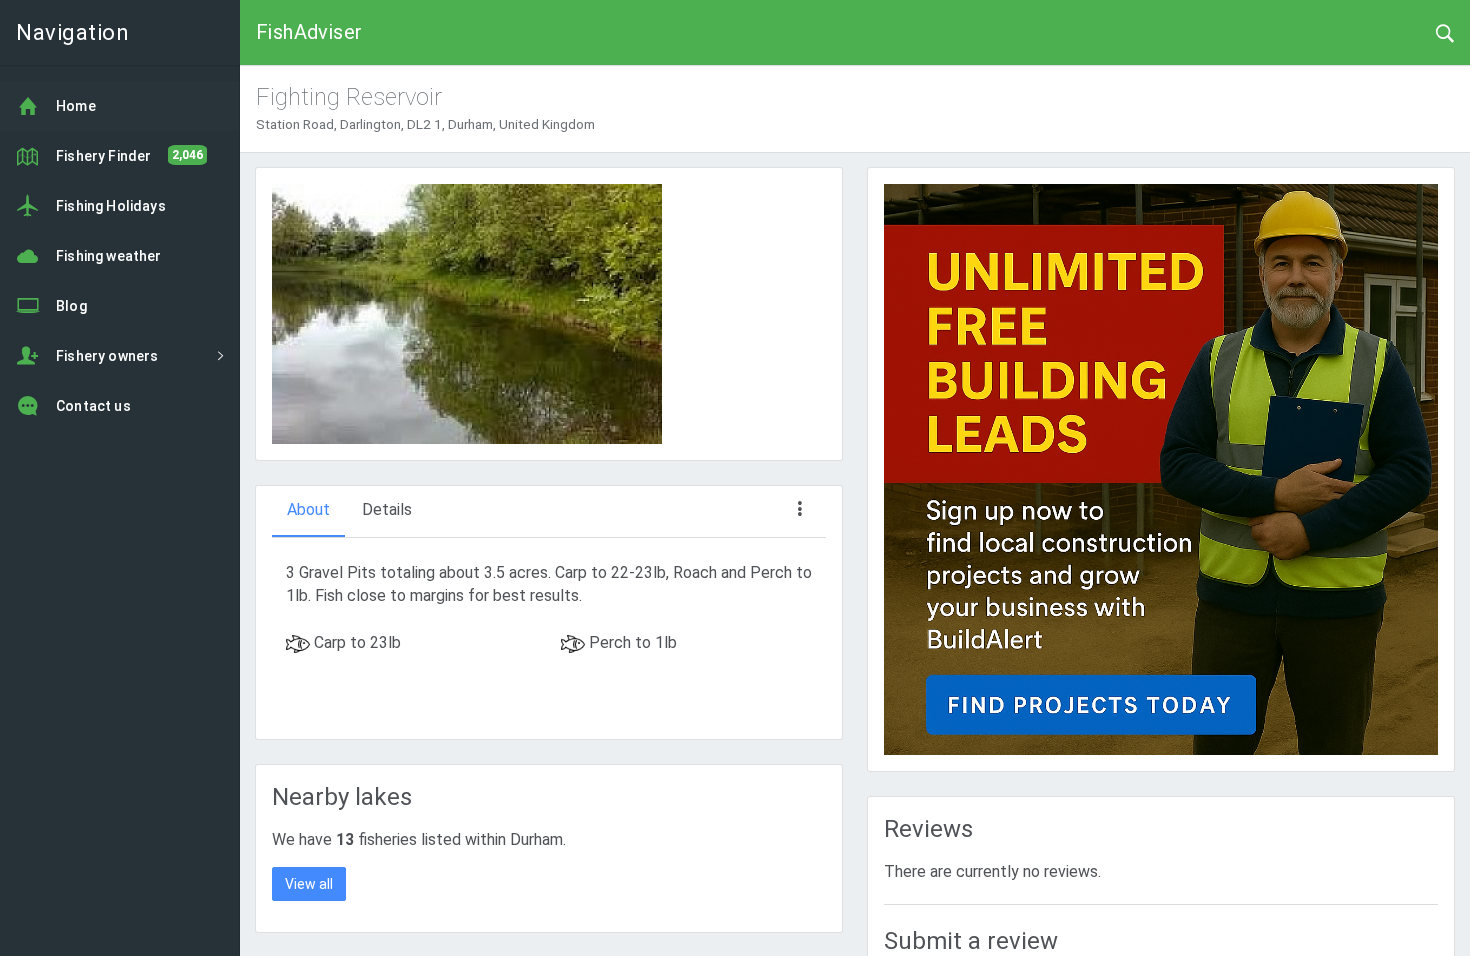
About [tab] (308, 509)
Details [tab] (387, 509)
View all (309, 884)
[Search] (1445, 32)
